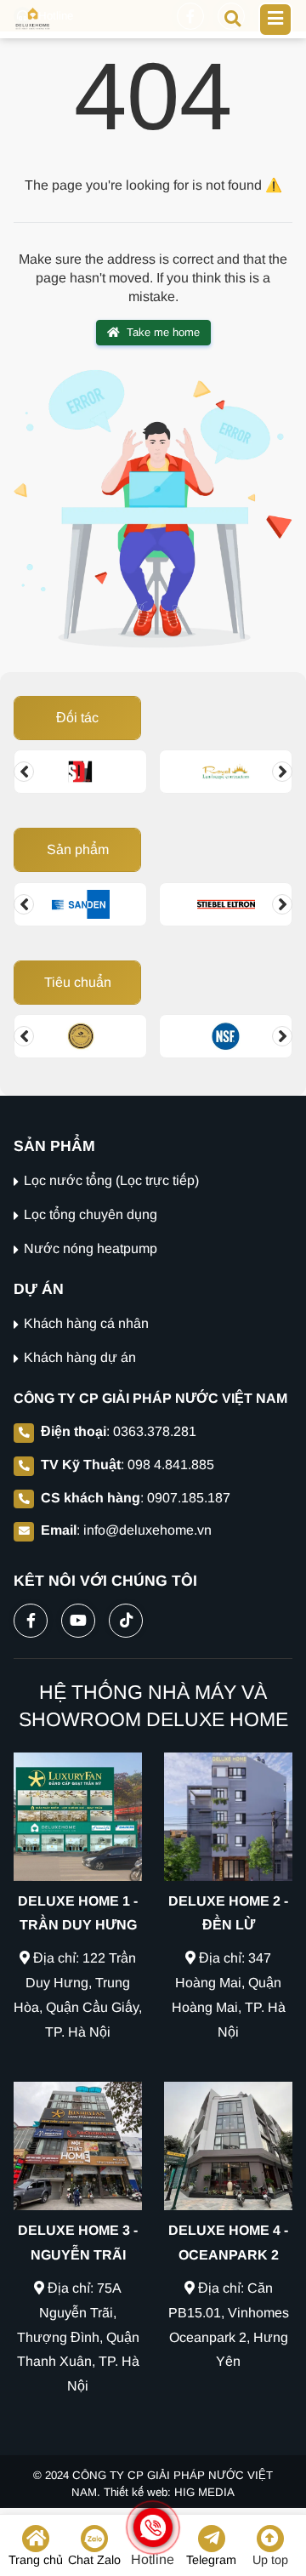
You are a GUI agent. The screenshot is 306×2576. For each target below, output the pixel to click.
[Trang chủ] (33, 19)
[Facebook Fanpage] (31, 1617)
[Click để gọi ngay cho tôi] (153, 2528)
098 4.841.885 (171, 1465)
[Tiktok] (126, 1617)
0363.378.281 (155, 1431)
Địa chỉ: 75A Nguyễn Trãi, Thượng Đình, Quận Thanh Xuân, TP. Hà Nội (78, 2337)
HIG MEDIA (204, 2492)
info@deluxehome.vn (147, 1530)
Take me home (163, 332)
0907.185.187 (189, 1498)
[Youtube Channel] (78, 1617)
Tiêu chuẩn (78, 982)
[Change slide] (24, 772)
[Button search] (232, 17)
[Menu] (275, 20)
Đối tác (77, 718)
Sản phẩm (78, 849)
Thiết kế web (136, 2492)
